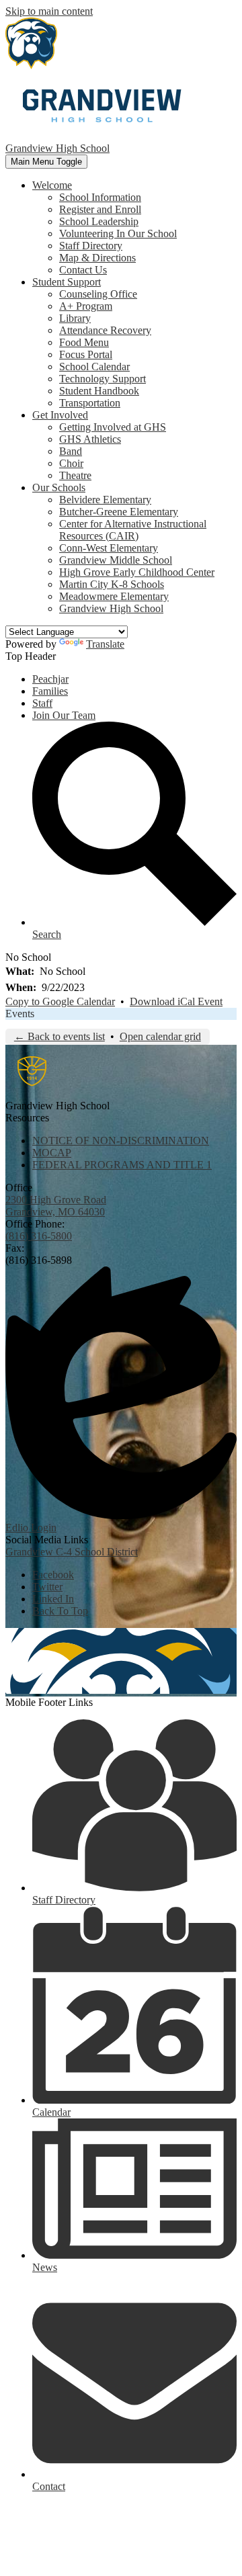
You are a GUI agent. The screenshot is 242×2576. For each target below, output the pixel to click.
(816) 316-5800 (39, 1236)
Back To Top (60, 1611)
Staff (42, 703)
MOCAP (52, 1153)
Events (20, 1014)
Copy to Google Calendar (60, 1001)
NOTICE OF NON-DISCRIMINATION (121, 1141)
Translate (105, 644)
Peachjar (50, 679)
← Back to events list (59, 1036)
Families (50, 691)
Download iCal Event (176, 1001)
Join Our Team (64, 715)
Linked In (53, 1599)
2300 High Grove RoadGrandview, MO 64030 (56, 1206)
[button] (52, 185)
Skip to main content (49, 11)
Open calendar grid (160, 1036)
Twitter (47, 1587)
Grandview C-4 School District (72, 1552)
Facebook (53, 1575)
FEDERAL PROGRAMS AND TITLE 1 (122, 1165)
